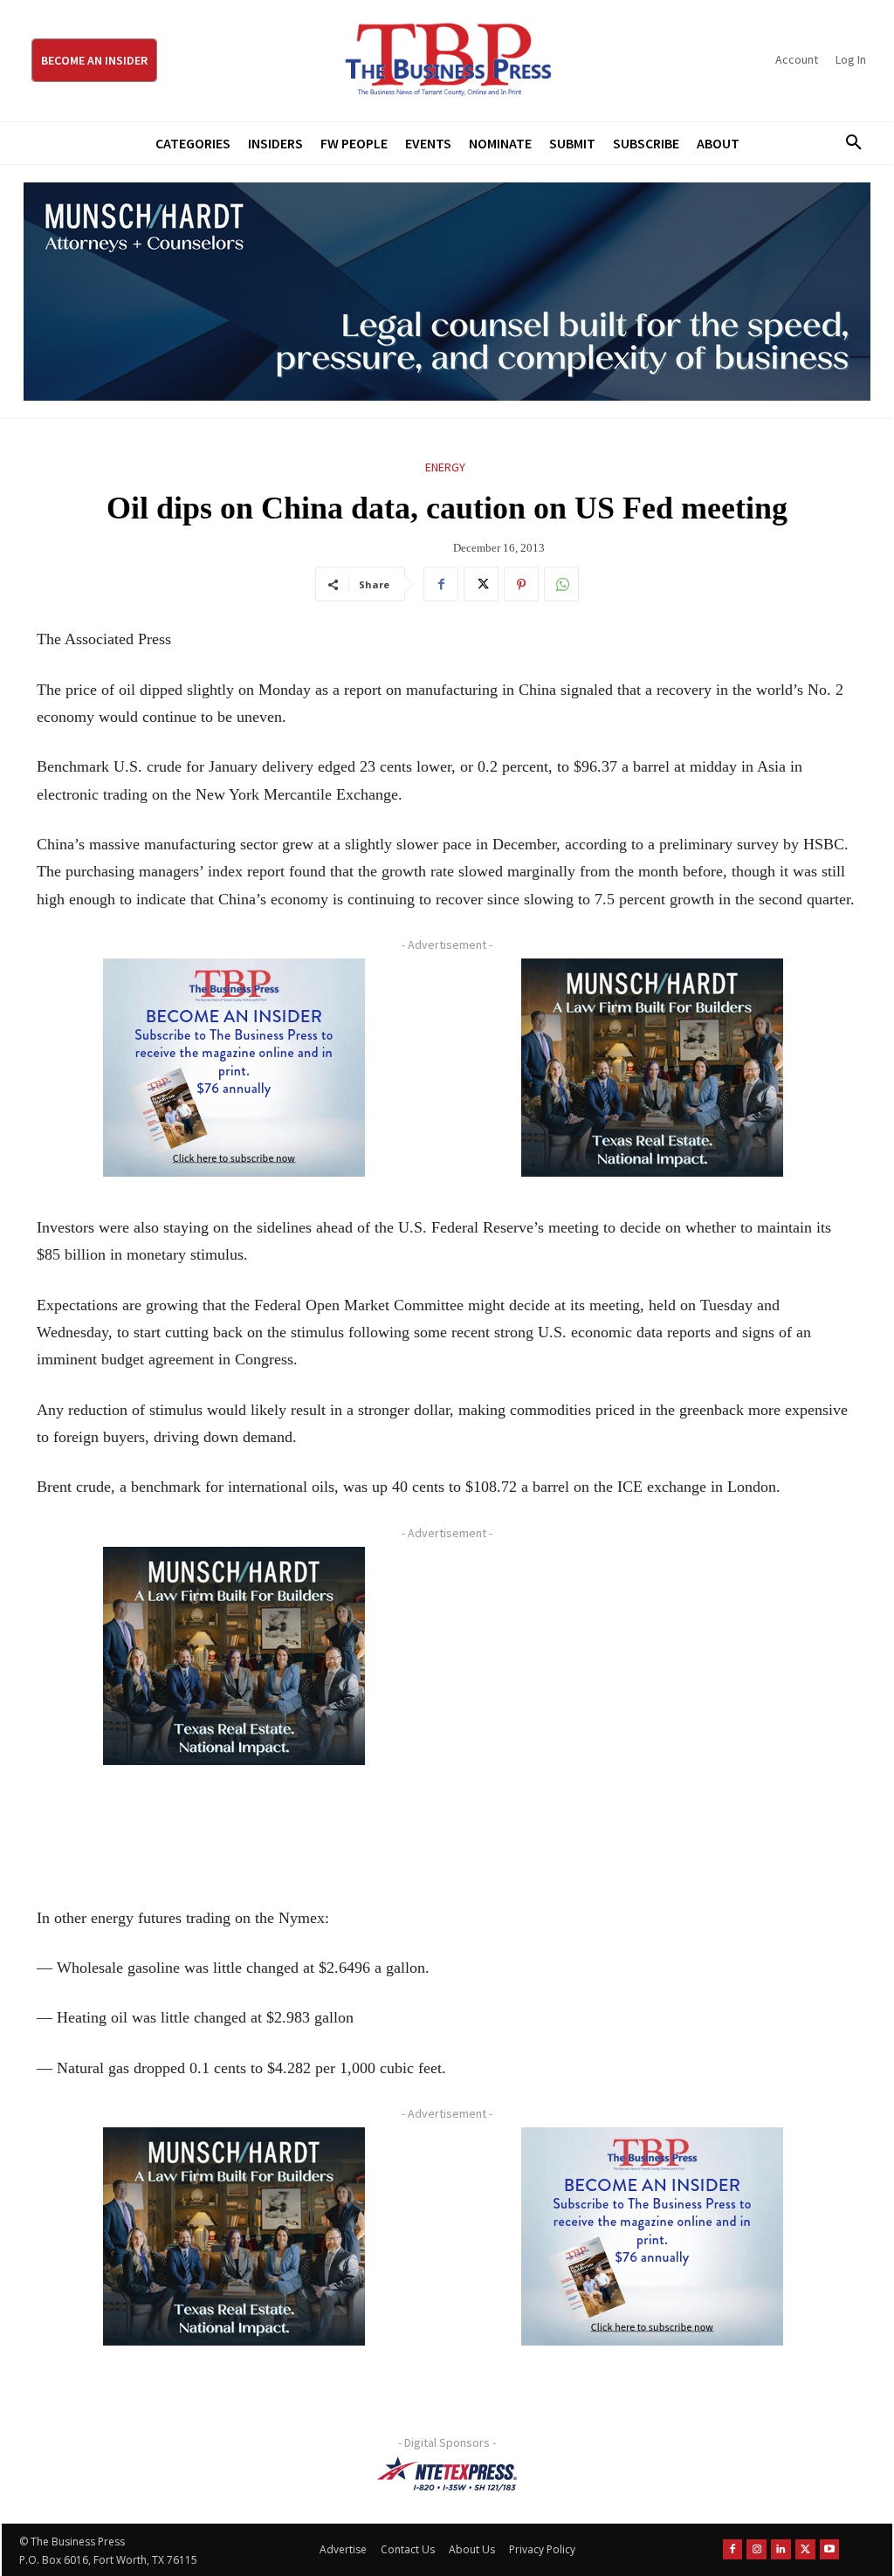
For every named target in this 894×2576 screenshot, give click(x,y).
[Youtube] (830, 2549)
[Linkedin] (781, 2549)
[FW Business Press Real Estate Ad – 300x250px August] (652, 1068)
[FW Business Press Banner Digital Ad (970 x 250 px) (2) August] (447, 292)
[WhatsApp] (561, 584)
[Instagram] (756, 2549)
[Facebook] (441, 584)
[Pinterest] (521, 584)
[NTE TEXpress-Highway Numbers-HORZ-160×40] (447, 2474)
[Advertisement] (652, 1707)
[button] (848, 143)
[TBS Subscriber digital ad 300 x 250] (234, 1068)
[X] (481, 584)
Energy (445, 467)
